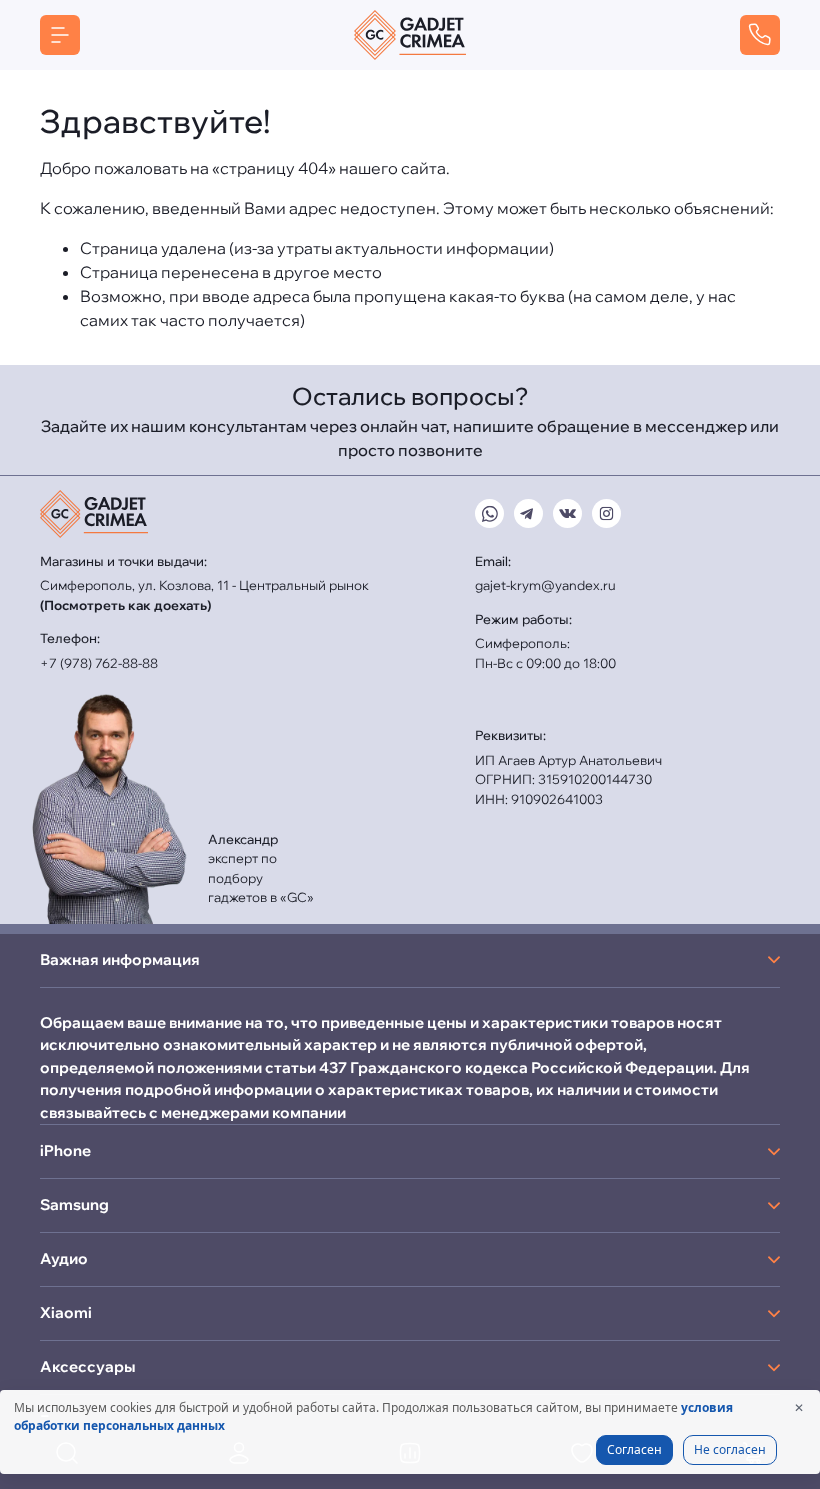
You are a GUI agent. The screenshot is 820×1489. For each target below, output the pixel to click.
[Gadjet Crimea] (410, 35)
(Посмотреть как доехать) (125, 605)
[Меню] (60, 35)
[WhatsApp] (489, 513)
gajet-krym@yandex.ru (545, 585)
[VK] (567, 513)
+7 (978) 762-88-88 (99, 663)
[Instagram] (606, 513)
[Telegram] (528, 513)
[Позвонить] (760, 35)
